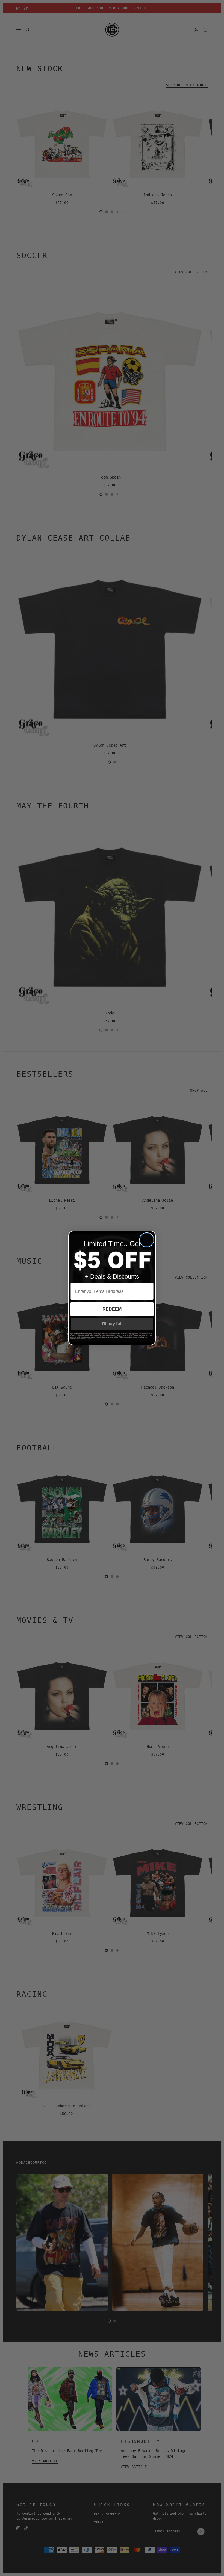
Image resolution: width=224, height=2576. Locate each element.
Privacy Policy (82, 1339)
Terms (90, 1339)
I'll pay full (112, 1324)
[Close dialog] (147, 1240)
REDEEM (112, 1309)
